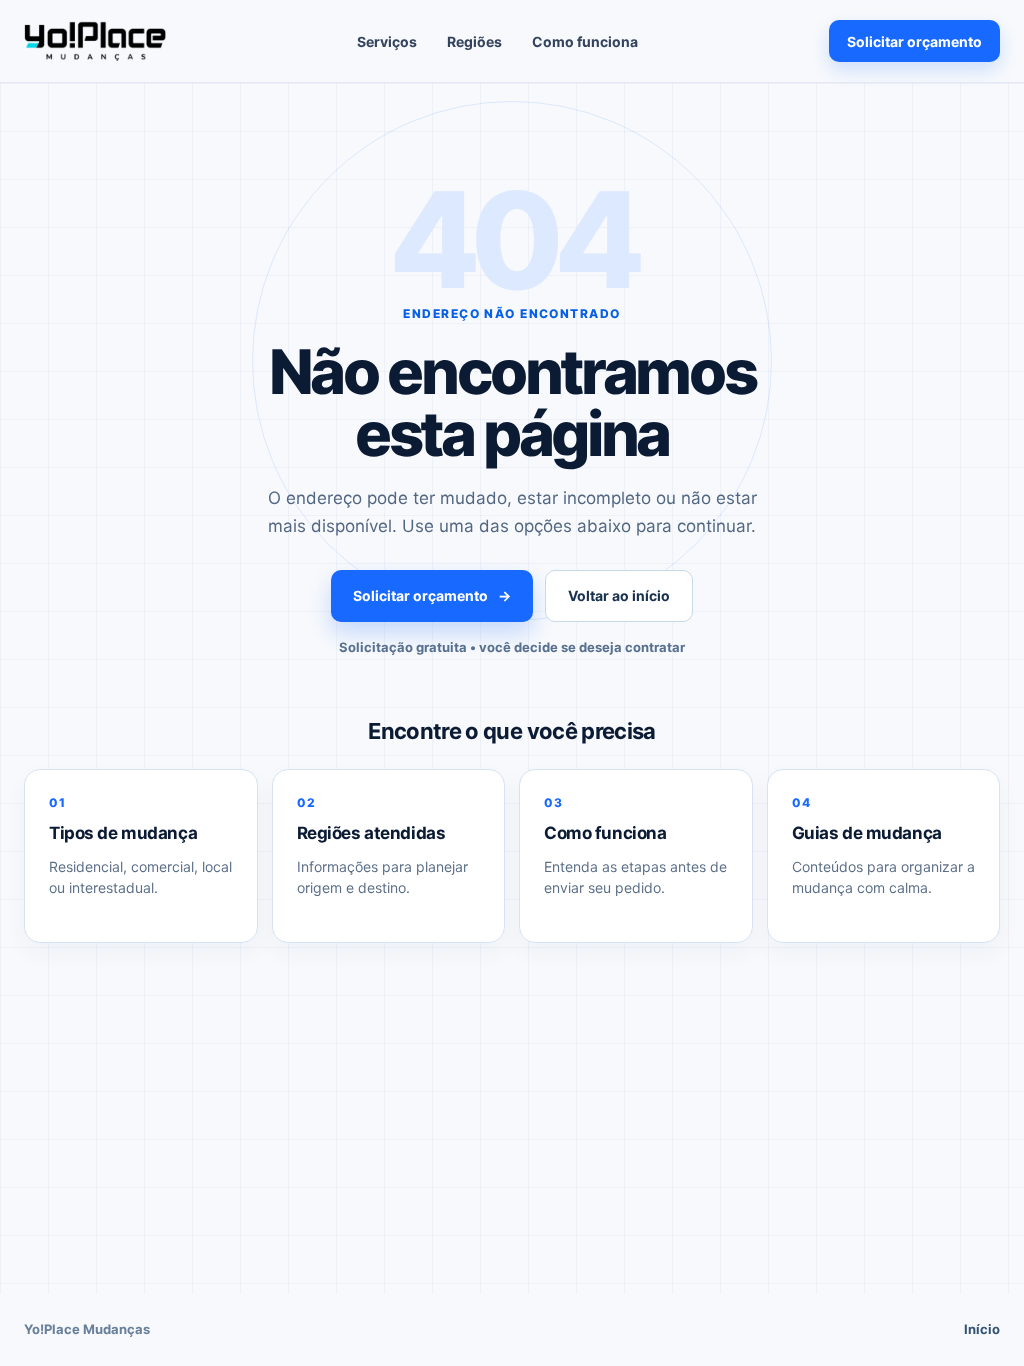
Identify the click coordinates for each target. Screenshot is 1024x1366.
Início (982, 1329)
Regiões (474, 41)
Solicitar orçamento (914, 41)
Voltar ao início (619, 595)
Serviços (387, 41)
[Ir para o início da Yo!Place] (95, 41)
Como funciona (585, 41)
